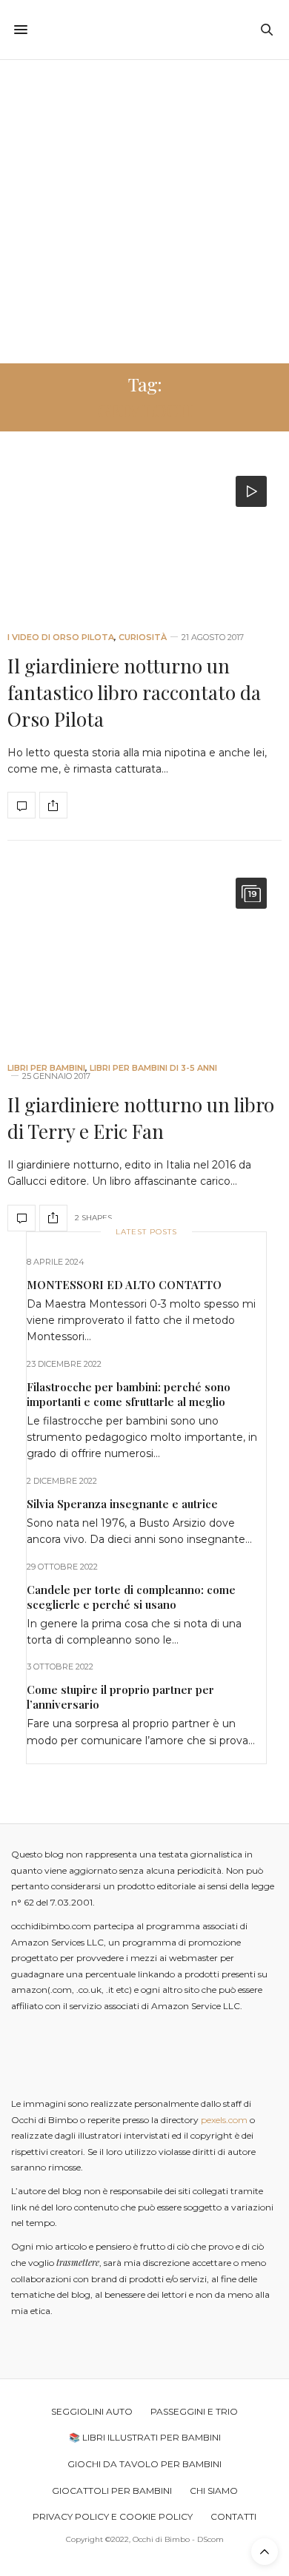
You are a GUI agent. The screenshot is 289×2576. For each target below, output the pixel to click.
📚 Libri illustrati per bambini (145, 2437)
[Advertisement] (144, 212)
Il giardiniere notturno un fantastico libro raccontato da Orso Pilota (134, 693)
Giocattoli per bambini (112, 2491)
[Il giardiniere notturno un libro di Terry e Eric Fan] (144, 954)
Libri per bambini (46, 1068)
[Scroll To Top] (265, 2552)
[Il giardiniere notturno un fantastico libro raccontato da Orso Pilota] (144, 538)
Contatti (233, 2516)
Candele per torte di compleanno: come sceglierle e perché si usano (131, 1597)
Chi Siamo (214, 2491)
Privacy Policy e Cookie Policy (113, 2516)
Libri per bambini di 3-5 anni (153, 1068)
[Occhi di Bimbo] (144, 30)
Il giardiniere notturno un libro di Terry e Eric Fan (141, 1118)
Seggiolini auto (92, 2411)
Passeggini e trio (194, 2411)
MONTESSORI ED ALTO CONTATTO (124, 1285)
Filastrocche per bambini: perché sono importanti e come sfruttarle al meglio (129, 1394)
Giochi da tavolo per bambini (144, 2464)
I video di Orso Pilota (61, 638)
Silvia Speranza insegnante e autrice (122, 1504)
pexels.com (224, 2120)
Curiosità (143, 638)
